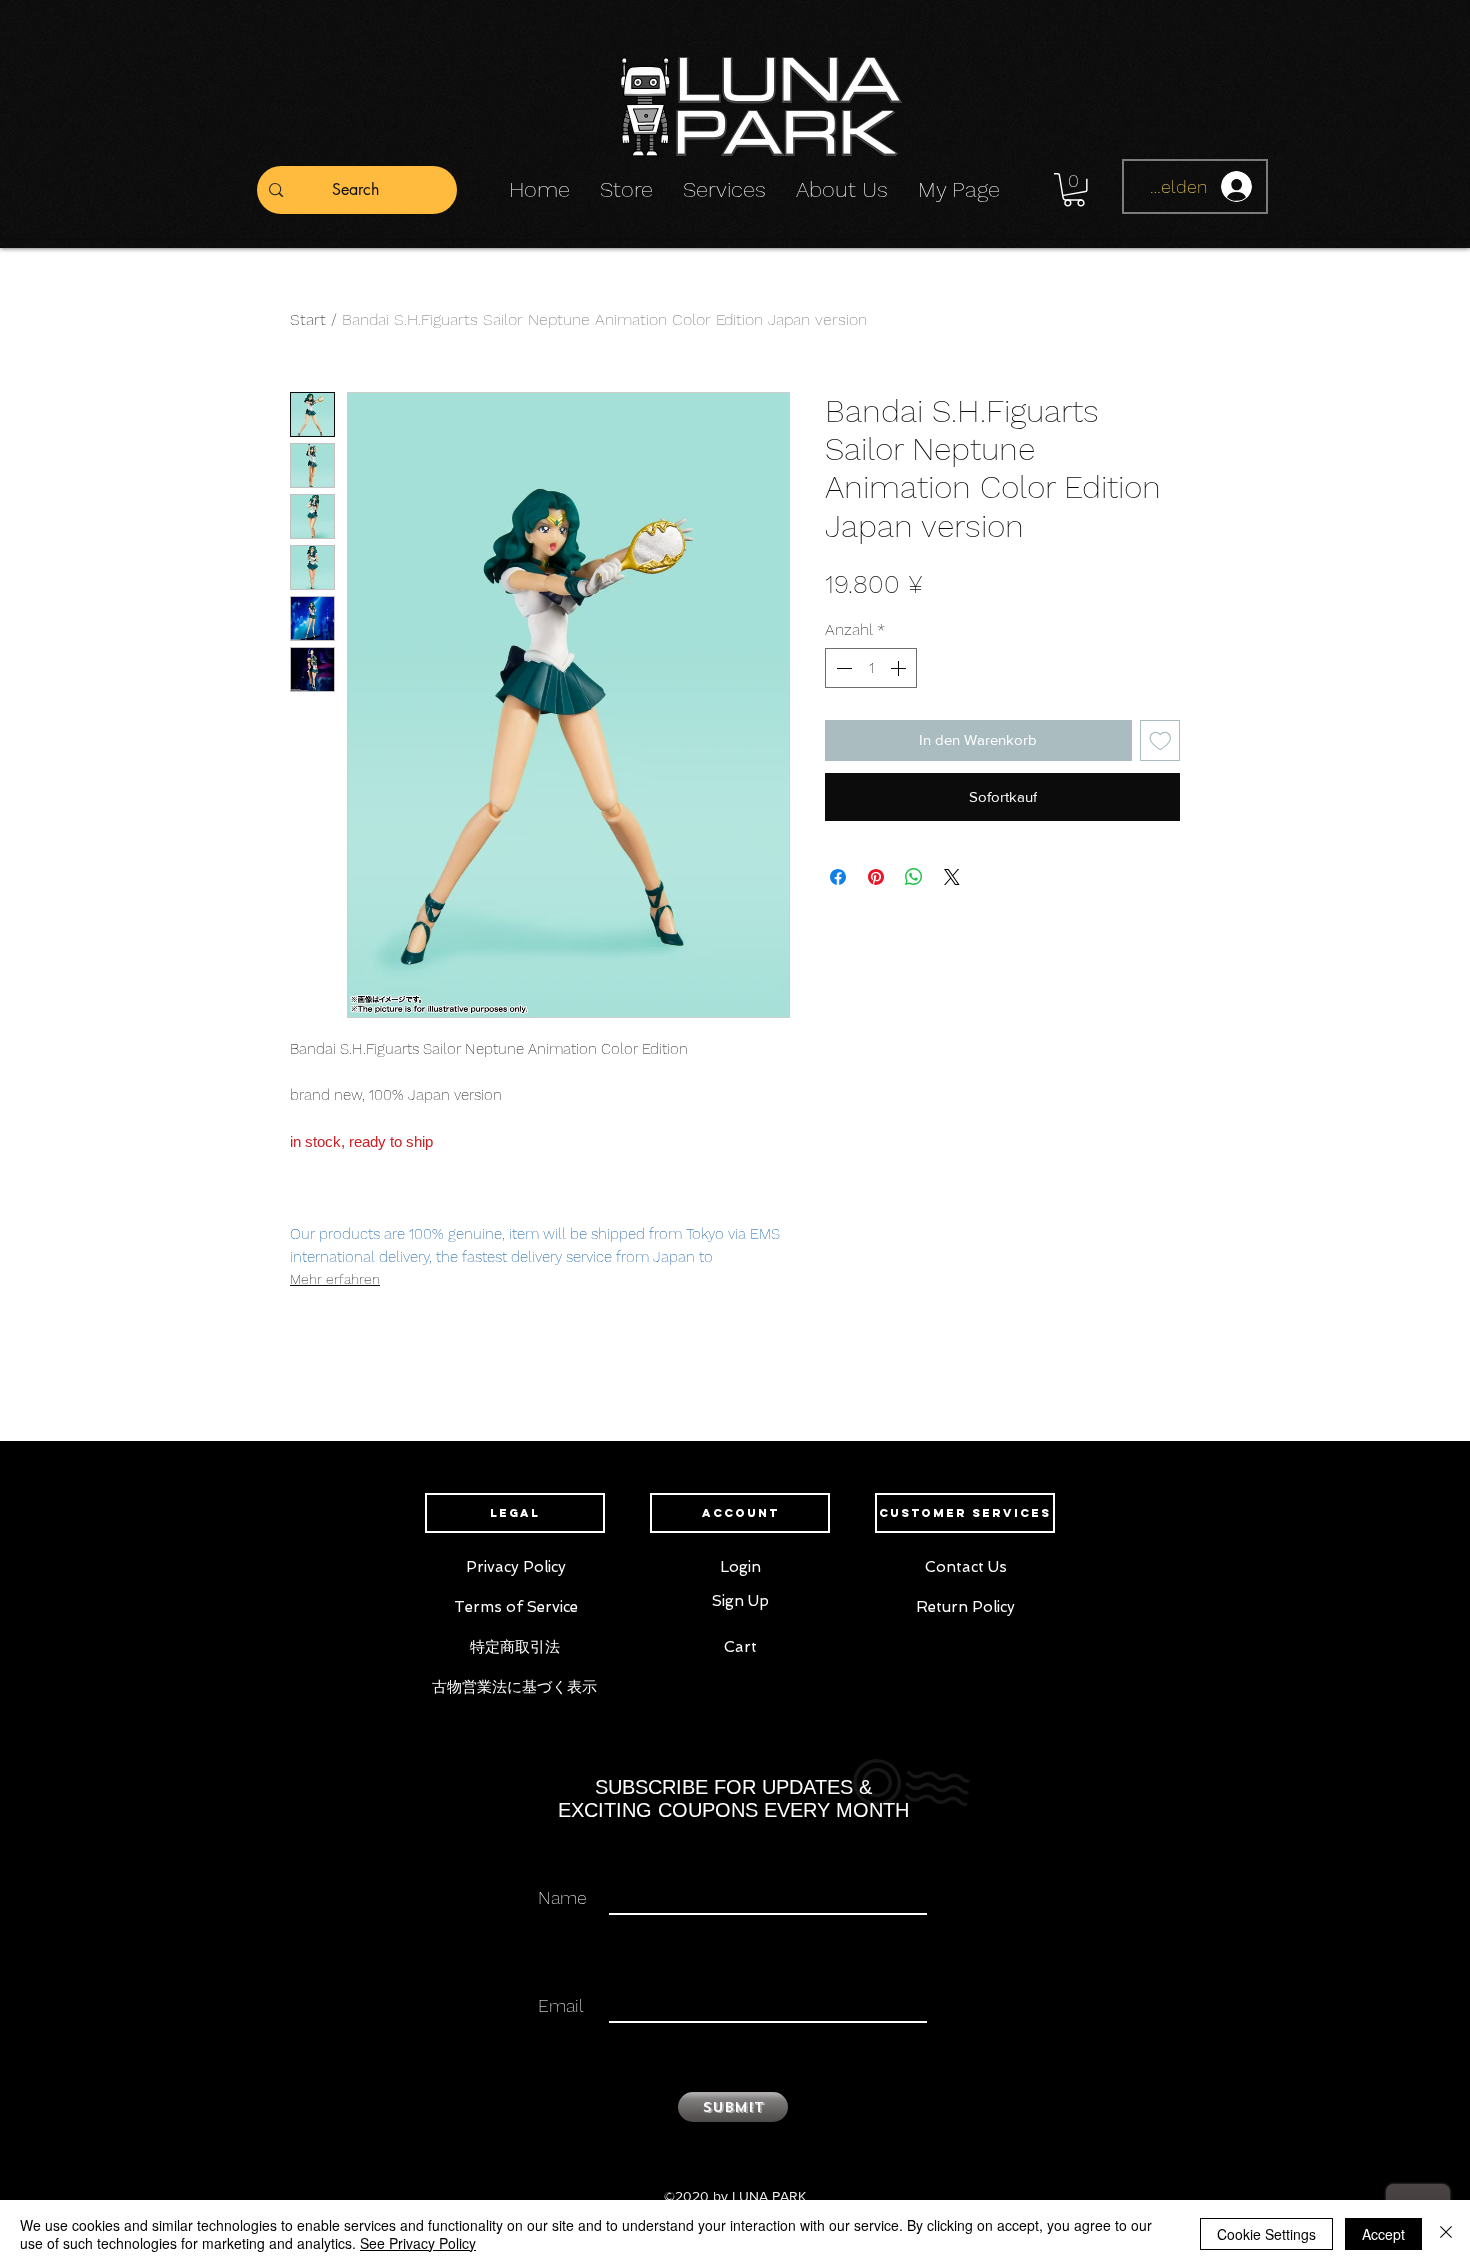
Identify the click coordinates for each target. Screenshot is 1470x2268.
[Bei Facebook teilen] (838, 877)
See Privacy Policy (418, 2243)
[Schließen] (1446, 2234)
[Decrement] (842, 668)
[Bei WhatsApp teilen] (914, 877)
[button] (1074, 190)
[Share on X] (952, 877)
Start (308, 319)
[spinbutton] (871, 668)
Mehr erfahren (335, 1279)
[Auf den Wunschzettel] (1160, 740)
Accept (1383, 2234)
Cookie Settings (1266, 2234)
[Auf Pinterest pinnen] (876, 877)
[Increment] (900, 668)
